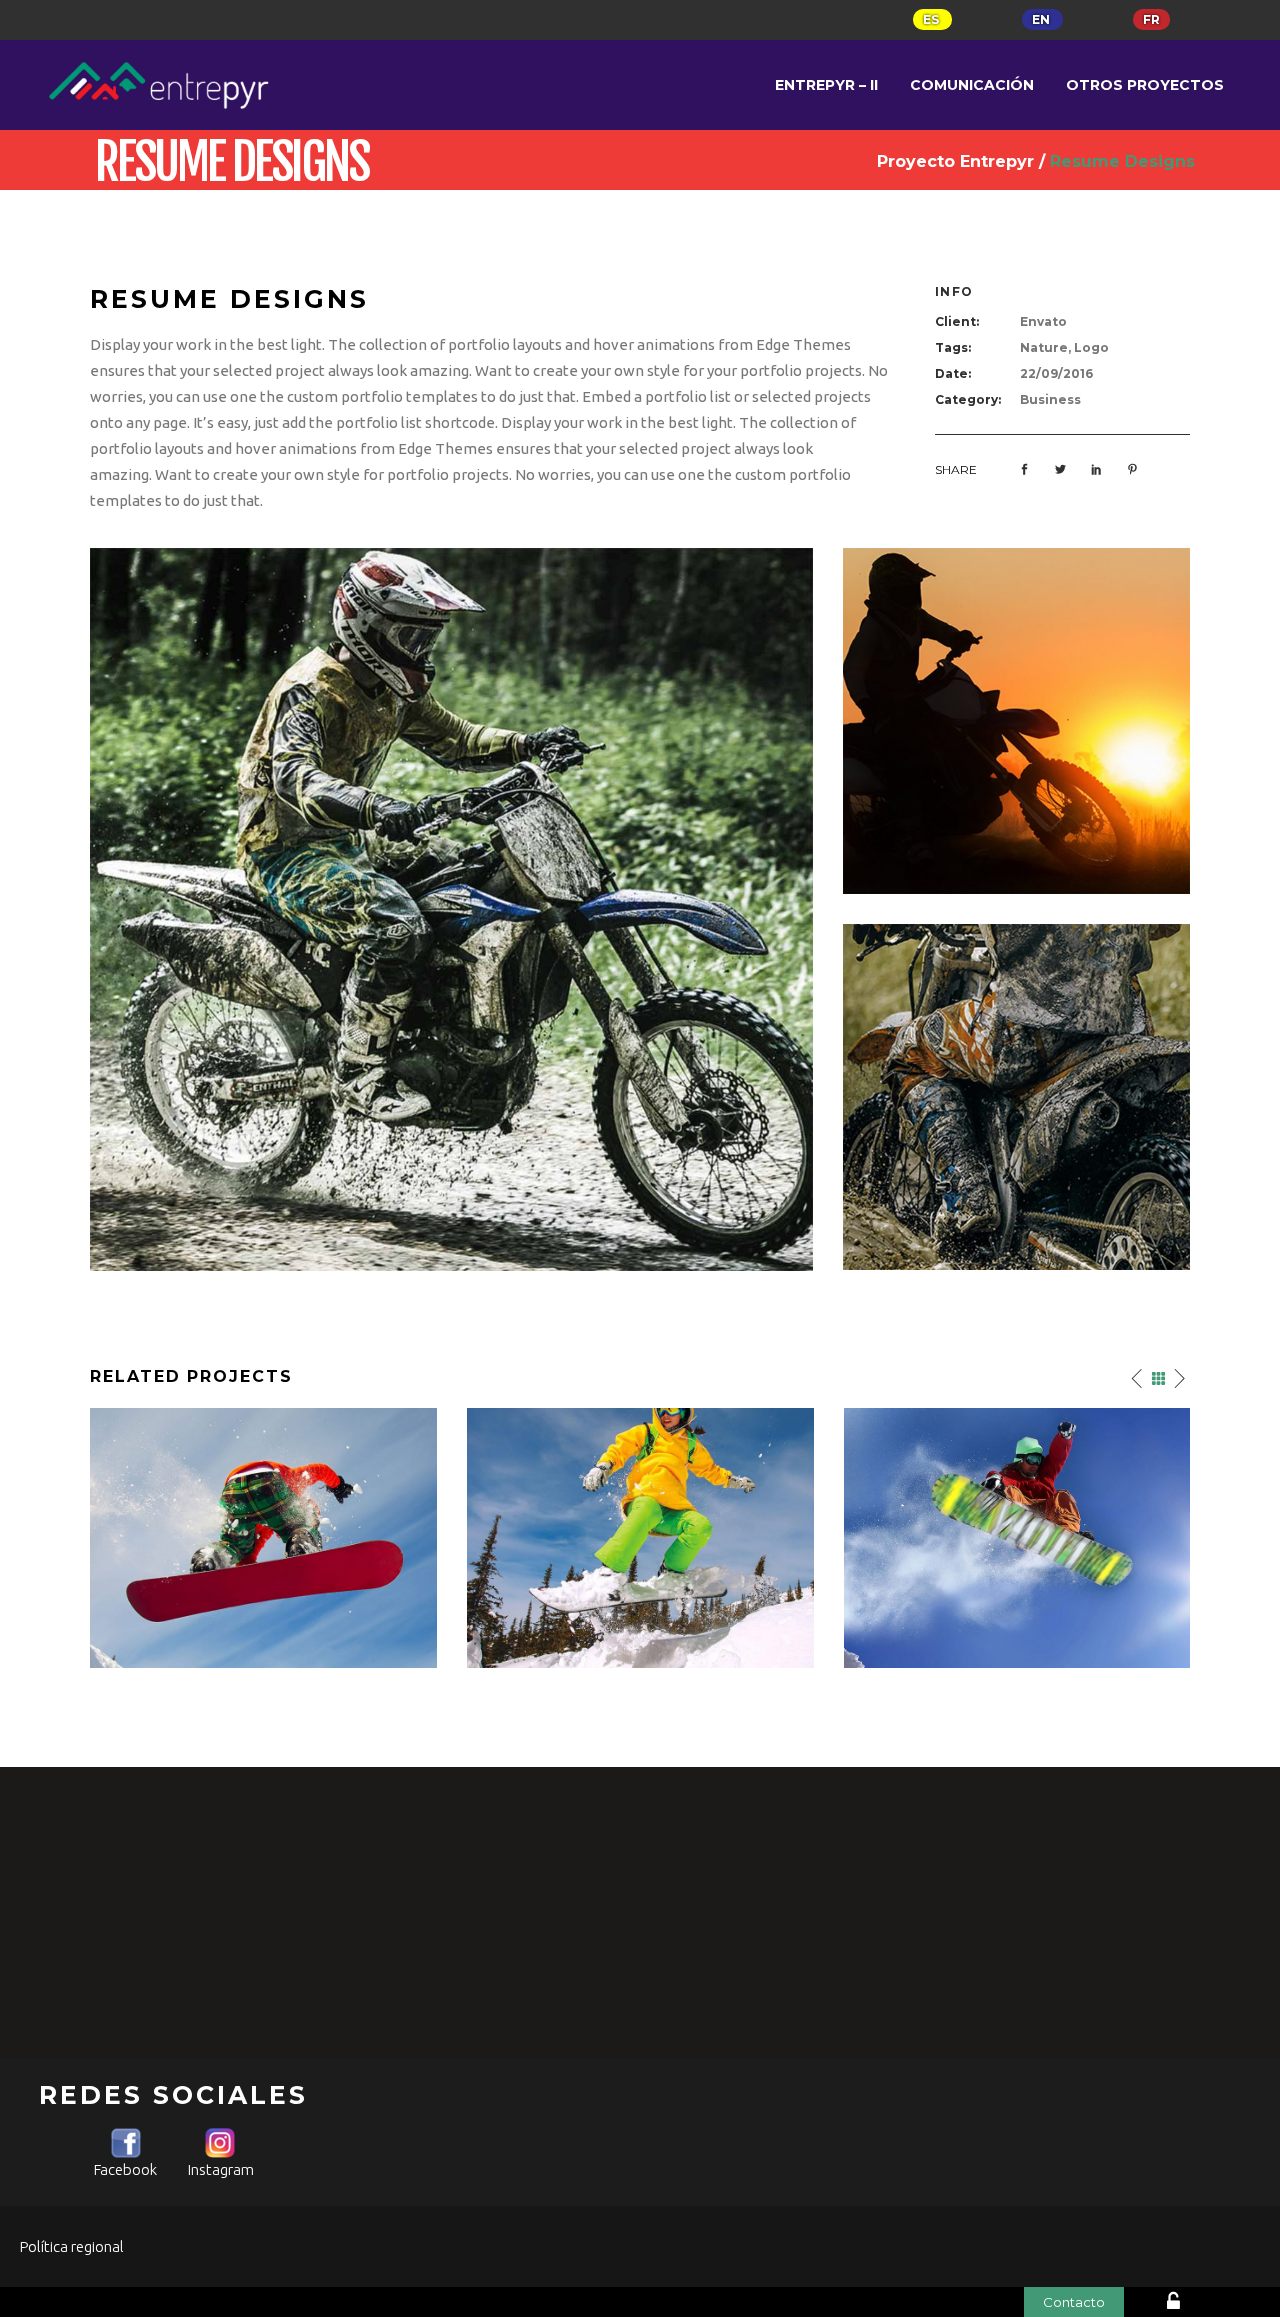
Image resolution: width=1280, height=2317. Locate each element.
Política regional (72, 2246)
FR (1151, 19)
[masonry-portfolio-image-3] (1016, 721)
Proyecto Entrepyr (955, 162)
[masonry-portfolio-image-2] (1016, 1097)
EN (1042, 19)
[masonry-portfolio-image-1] (451, 909)
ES (932, 19)
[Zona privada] (1203, 2304)
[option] (263, 1538)
